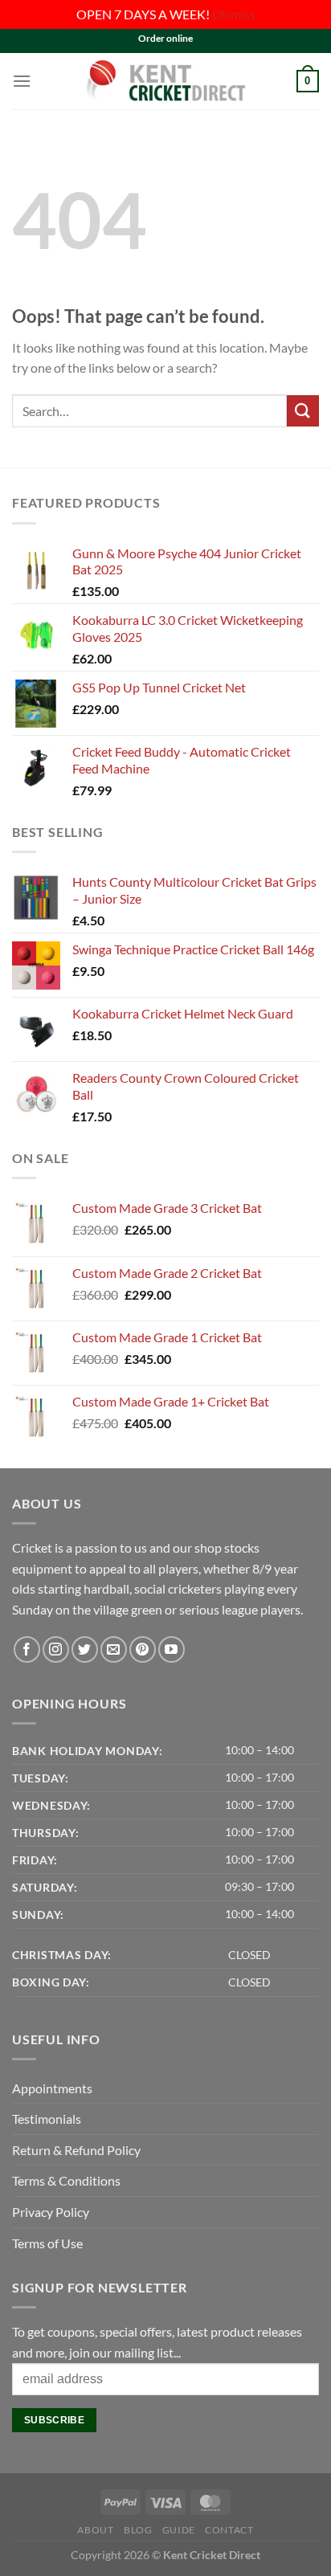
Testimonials (47, 2119)
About (95, 2530)
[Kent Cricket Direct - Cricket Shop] (165, 81)
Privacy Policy (51, 2212)
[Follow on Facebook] (27, 1649)
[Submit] (303, 411)
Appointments (52, 2088)
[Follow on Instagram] (56, 1649)
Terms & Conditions (66, 2180)
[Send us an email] (114, 1649)
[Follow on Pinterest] (143, 1649)
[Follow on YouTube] (172, 1649)
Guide (179, 2530)
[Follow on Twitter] (85, 1649)
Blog (138, 2530)
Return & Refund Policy (76, 2150)
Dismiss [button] (234, 14)
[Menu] (22, 81)
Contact (229, 2530)
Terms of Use (47, 2243)
